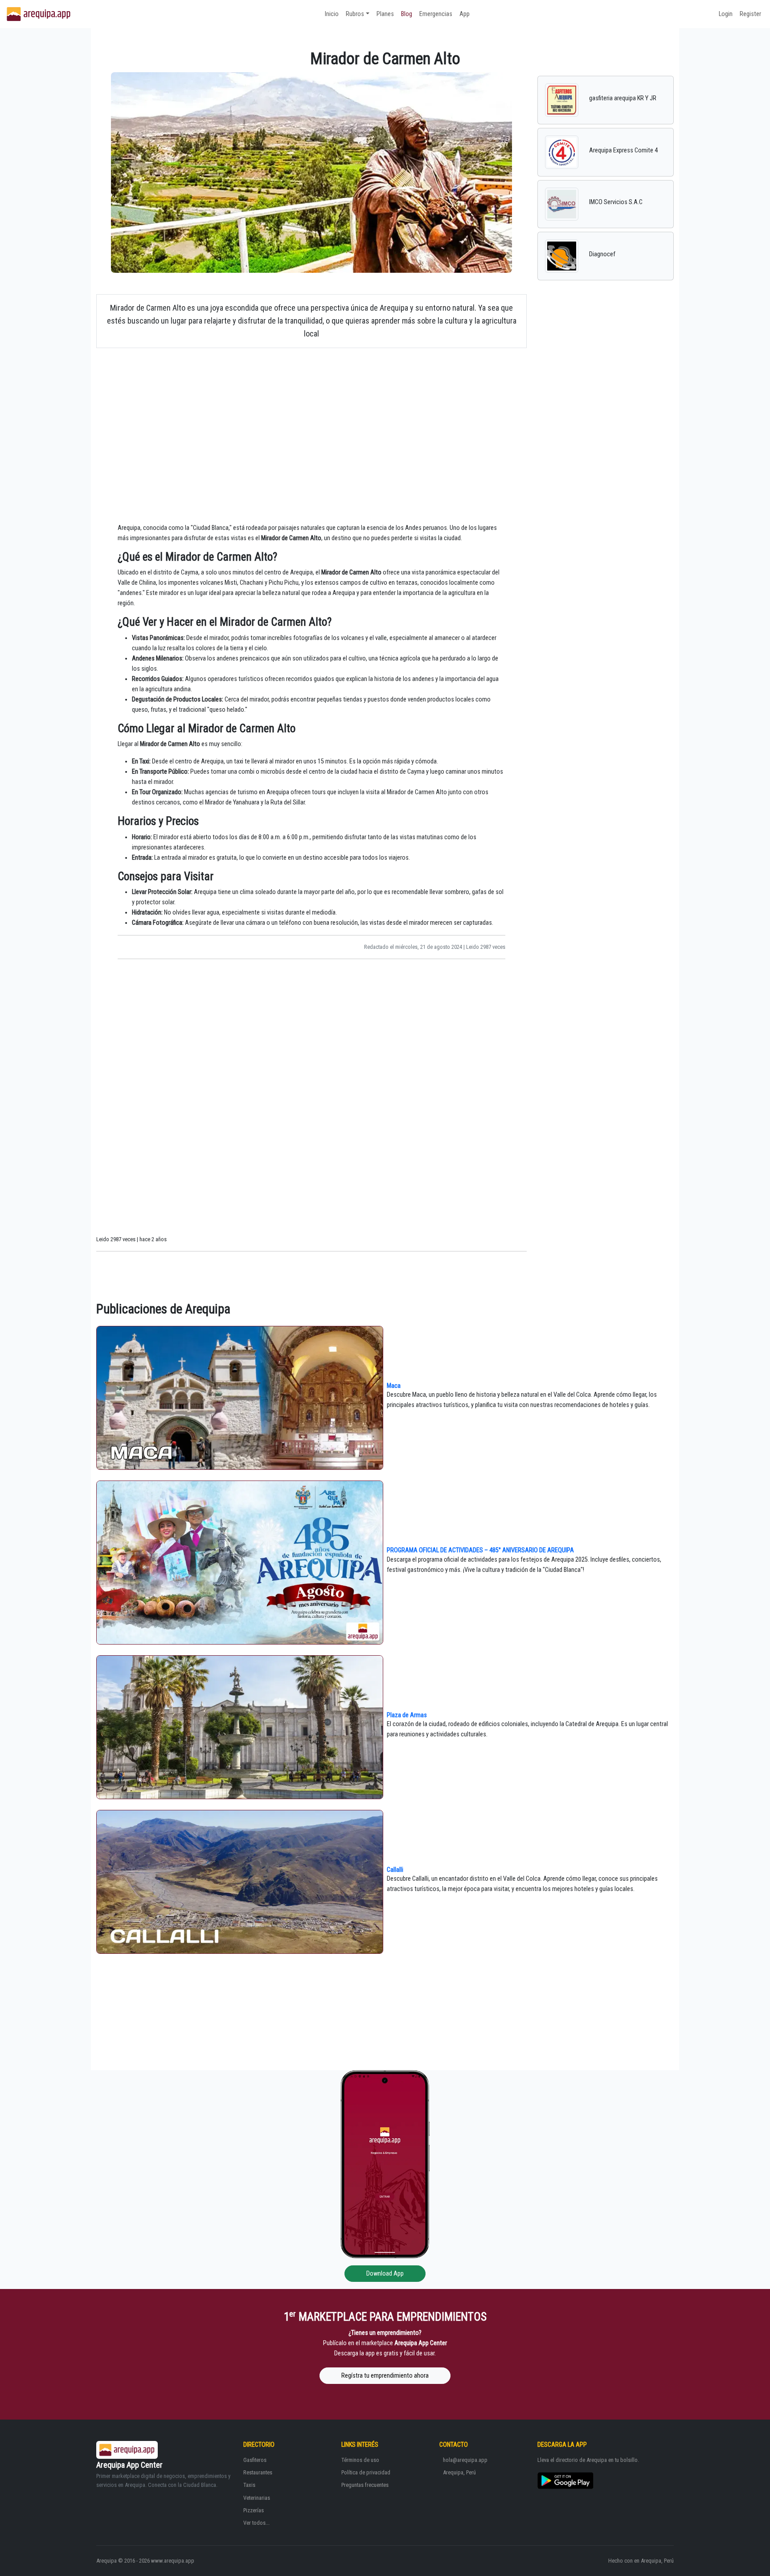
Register (750, 14)
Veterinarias (257, 2498)
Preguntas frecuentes (365, 2485)
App (465, 14)
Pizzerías (254, 2510)
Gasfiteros (255, 2460)
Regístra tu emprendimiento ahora (385, 2376)
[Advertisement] (311, 418)
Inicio (332, 14)
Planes (385, 14)
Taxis (249, 2485)
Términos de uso (360, 2460)
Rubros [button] (355, 14)
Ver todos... (256, 2523)
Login (726, 14)
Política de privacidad (366, 2472)
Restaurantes (258, 2472)
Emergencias (436, 14)
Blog (407, 14)
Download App (385, 2274)
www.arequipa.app (173, 2561)
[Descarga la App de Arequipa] (385, 2164)
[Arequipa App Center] (39, 14)
